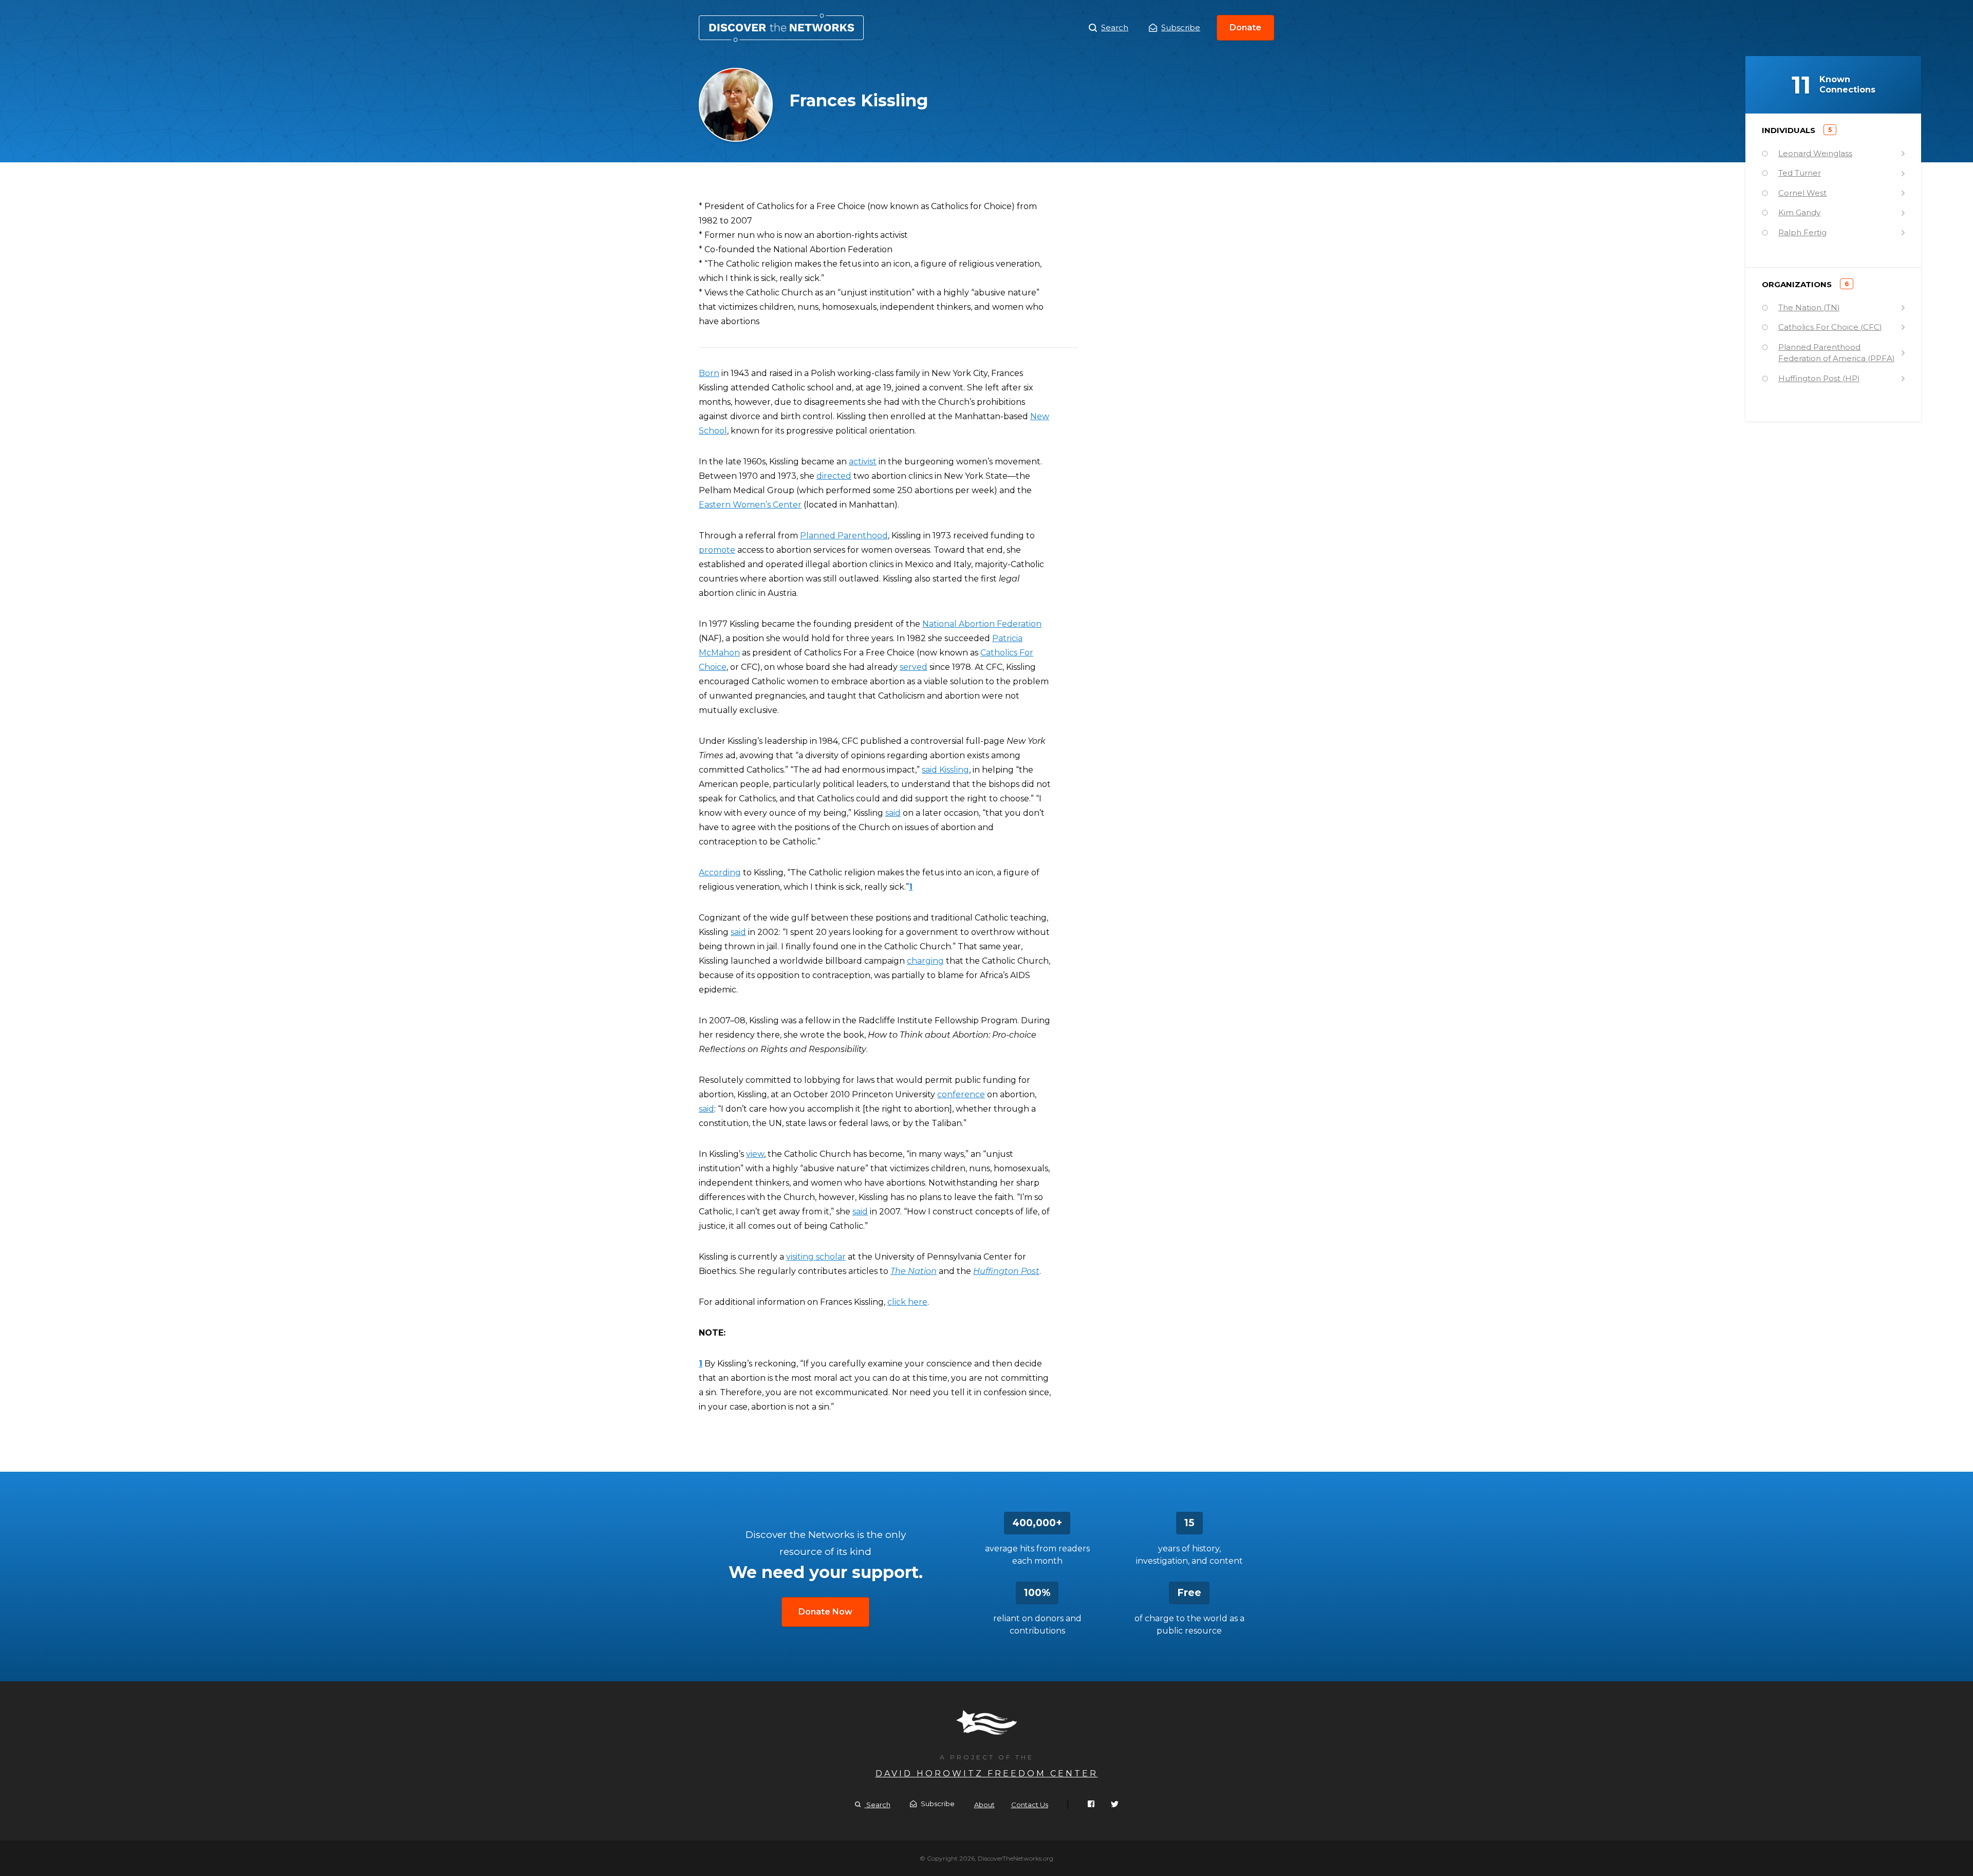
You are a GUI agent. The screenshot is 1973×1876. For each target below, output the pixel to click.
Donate (1245, 27)
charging (925, 961)
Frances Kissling (781, 28)
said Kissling (945, 770)
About (984, 1805)
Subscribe (1181, 27)
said (893, 813)
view (755, 1154)
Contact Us (1030, 1805)
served (914, 667)
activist (863, 462)
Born (709, 373)
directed (834, 476)
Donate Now (825, 1612)
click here (907, 1302)
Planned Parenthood (844, 536)
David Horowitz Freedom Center (987, 1774)
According (720, 873)
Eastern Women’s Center (750, 505)
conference (961, 1094)
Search (1115, 27)
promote (717, 550)
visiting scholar (816, 1257)
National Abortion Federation (982, 624)
